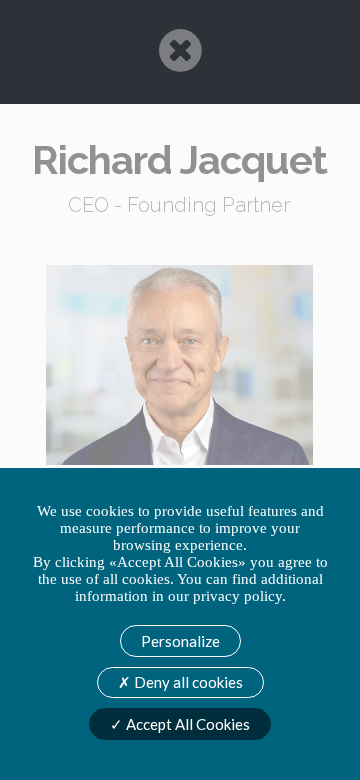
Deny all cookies (187, 682)
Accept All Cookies (186, 724)
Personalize (180, 641)
